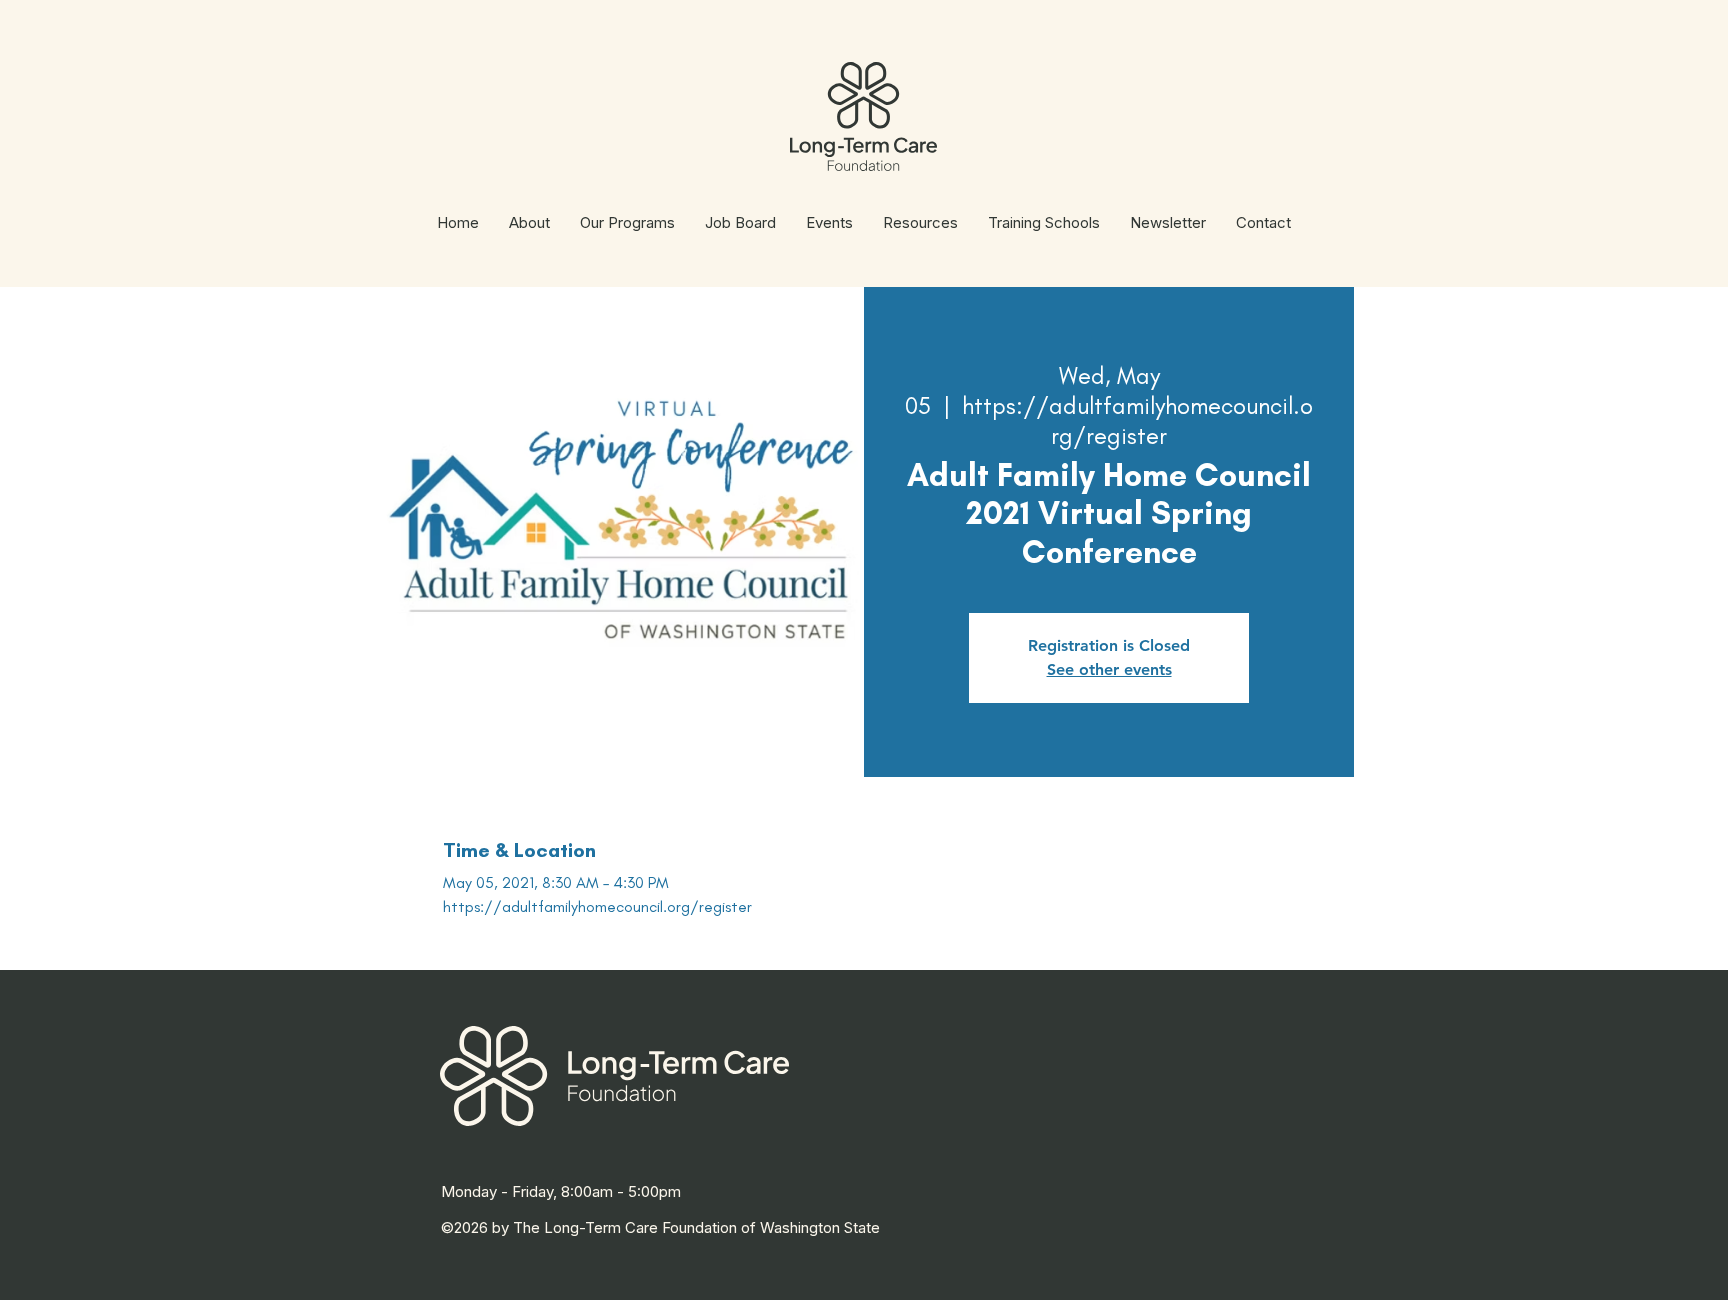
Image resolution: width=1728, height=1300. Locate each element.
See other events (1109, 669)
